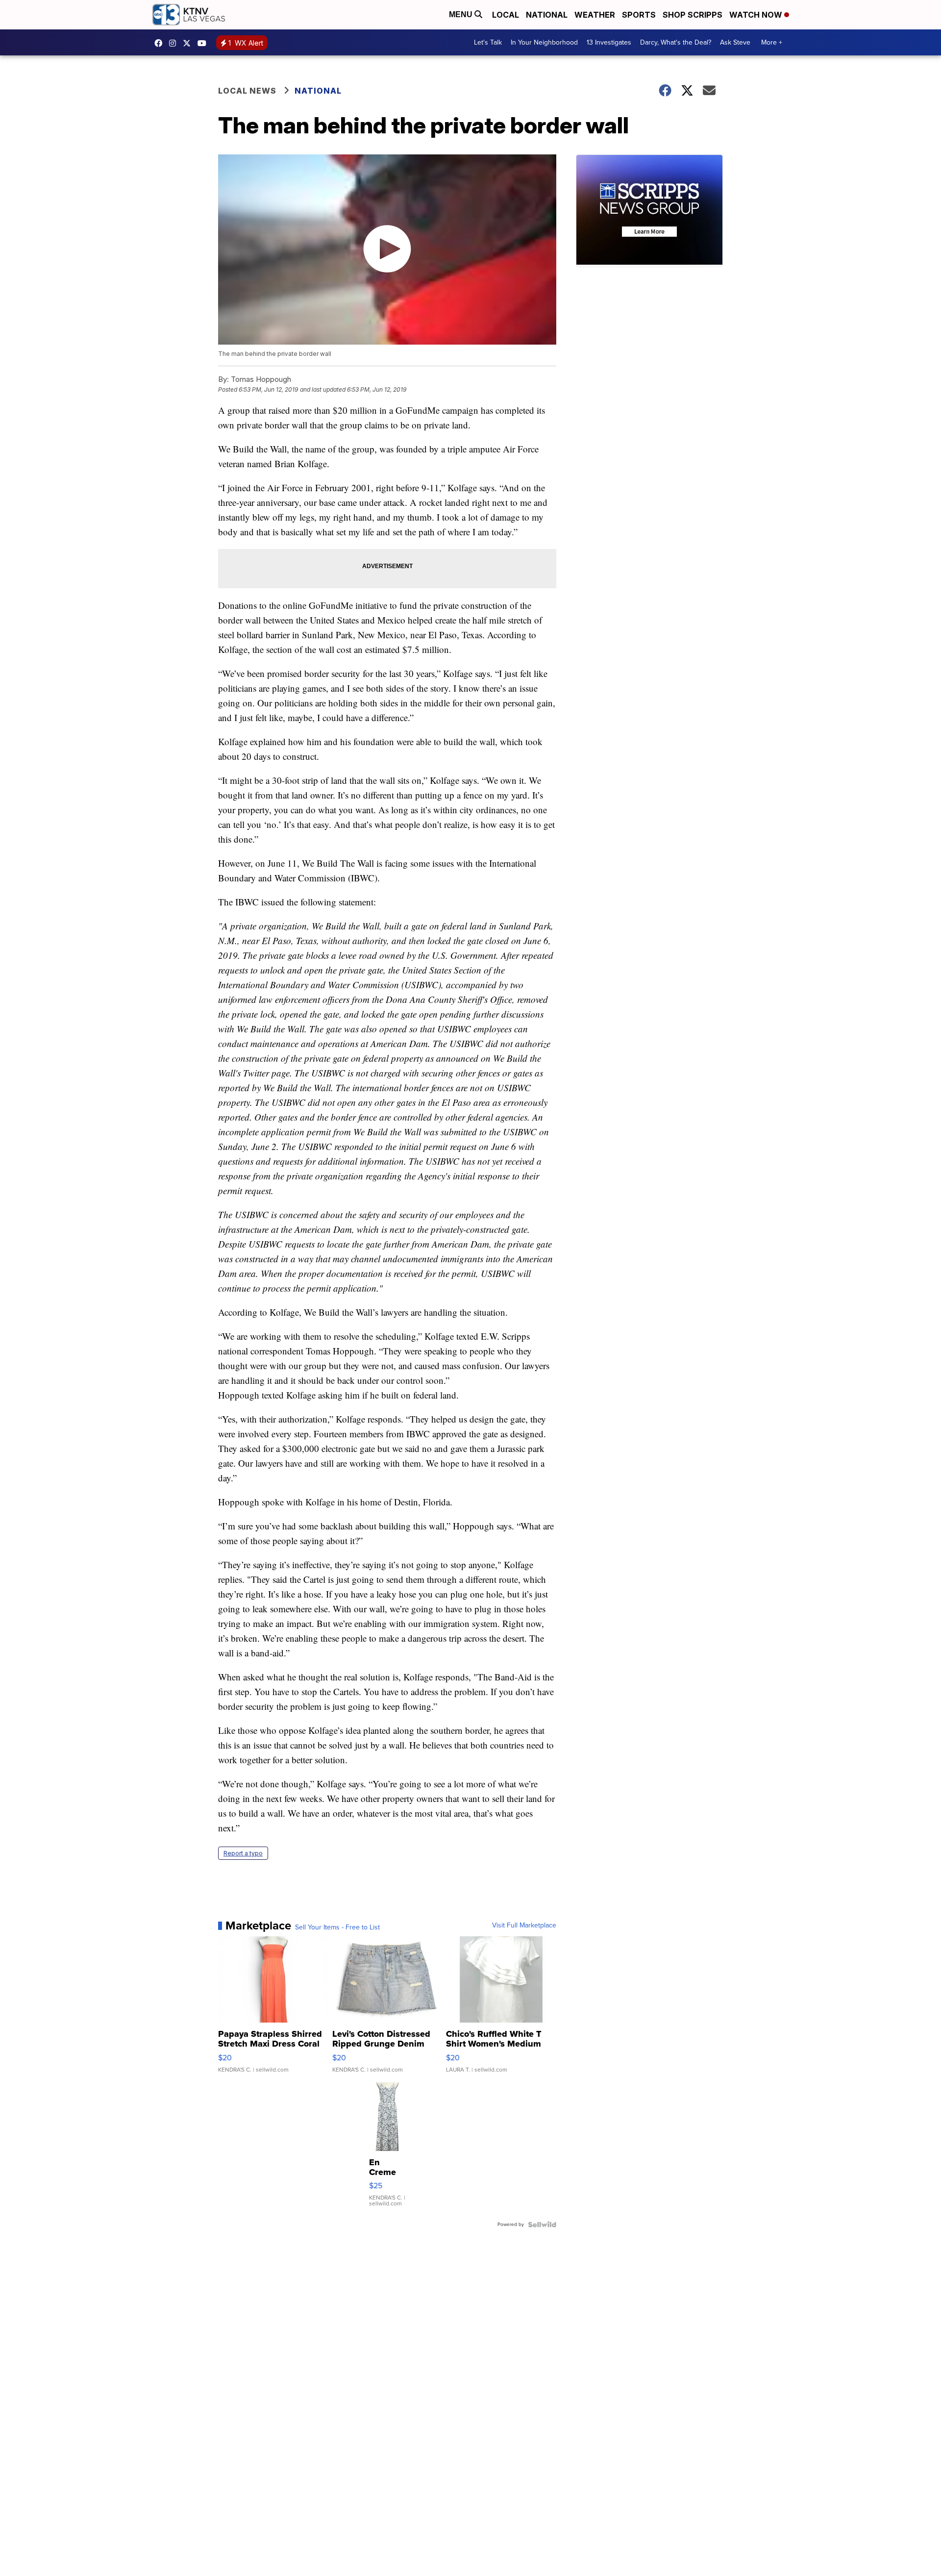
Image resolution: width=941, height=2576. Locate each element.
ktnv (175, 43)
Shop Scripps (693, 15)
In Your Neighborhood (544, 42)
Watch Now (757, 15)
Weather (595, 15)
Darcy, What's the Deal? (676, 42)
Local (506, 15)
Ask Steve (735, 42)
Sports (639, 15)
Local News (247, 91)
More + (772, 42)
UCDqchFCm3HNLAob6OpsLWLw (204, 43)
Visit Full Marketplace (524, 1926)
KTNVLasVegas (161, 43)
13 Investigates (609, 42)
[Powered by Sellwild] (542, 2225)
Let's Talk (488, 42)
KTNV (189, 43)
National (547, 15)
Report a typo (243, 1853)
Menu (462, 14)
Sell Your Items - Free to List (337, 1927)
